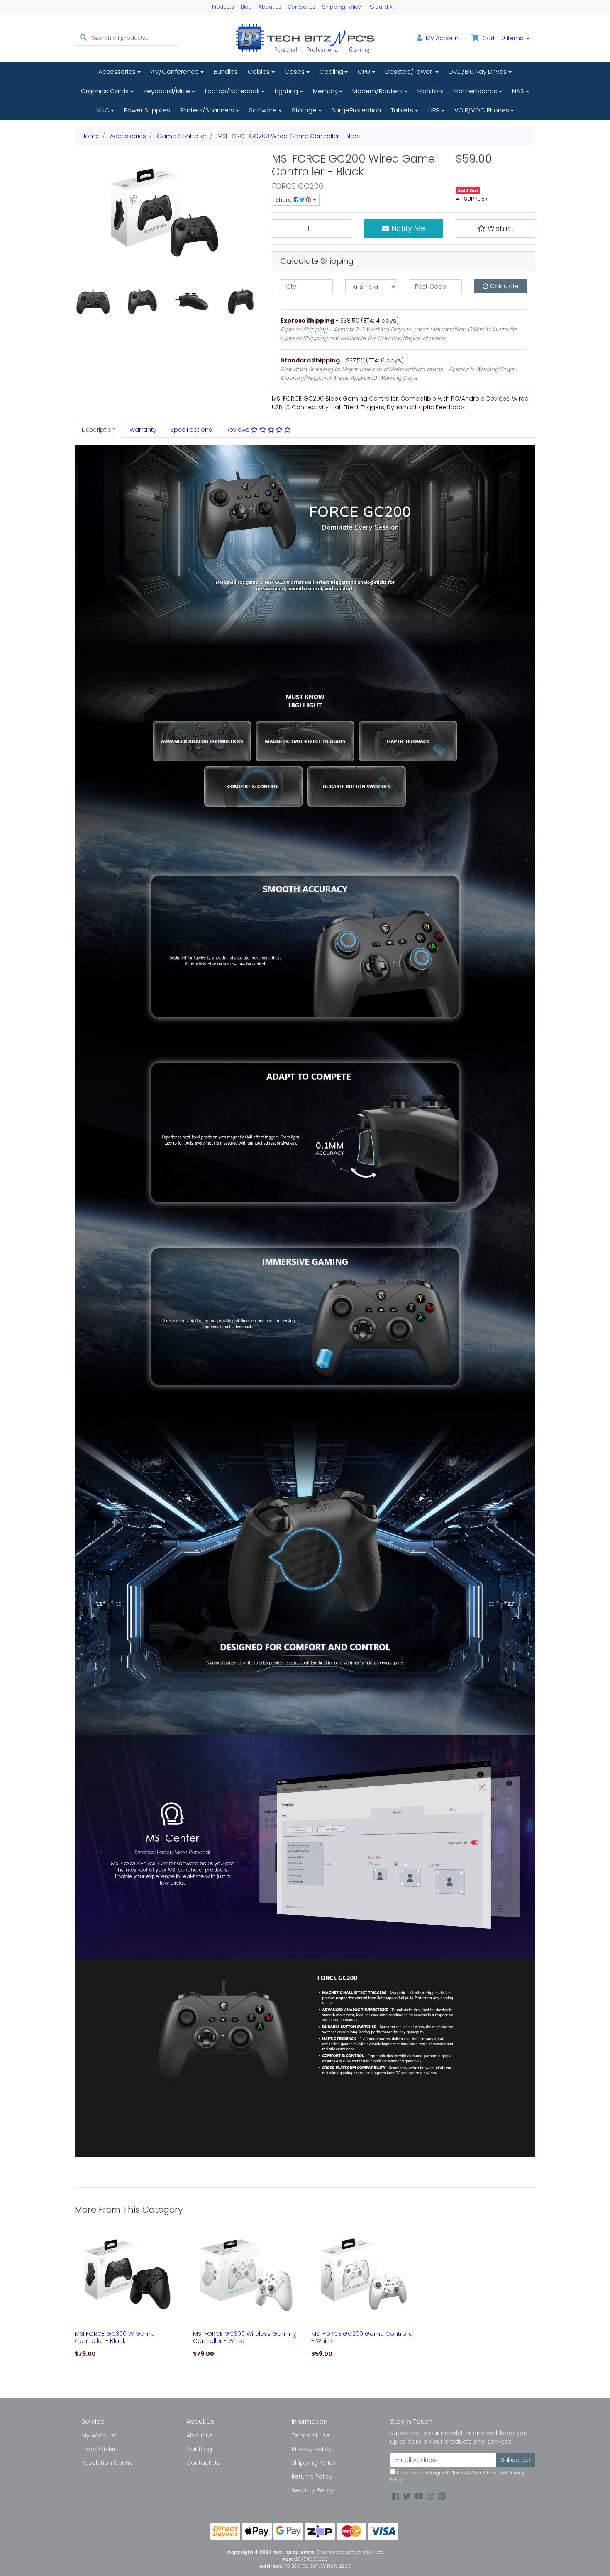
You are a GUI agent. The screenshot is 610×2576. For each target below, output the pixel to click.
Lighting (286, 91)
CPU (364, 72)
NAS (518, 91)
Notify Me (407, 228)
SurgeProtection (356, 110)
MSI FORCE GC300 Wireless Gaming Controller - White (245, 2337)
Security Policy (313, 2490)
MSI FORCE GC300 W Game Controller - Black (115, 2337)
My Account (99, 2435)
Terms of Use (311, 2435)
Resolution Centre (107, 2463)
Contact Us (302, 7)
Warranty (143, 430)
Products (223, 7)
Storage (304, 110)
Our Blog (199, 2449)
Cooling (331, 72)
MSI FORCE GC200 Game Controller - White (363, 2337)
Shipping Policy (342, 7)
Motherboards (475, 91)
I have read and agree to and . (457, 2476)
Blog (246, 7)
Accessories (117, 72)
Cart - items (503, 38)
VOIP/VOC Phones (482, 110)
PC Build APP (383, 7)
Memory (325, 91)
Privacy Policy (312, 2449)
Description (99, 430)
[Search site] (83, 38)
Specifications (191, 430)
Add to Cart (128, 2321)
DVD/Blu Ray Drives (478, 72)
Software (263, 110)
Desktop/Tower (409, 72)
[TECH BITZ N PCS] (305, 38)
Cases (295, 72)
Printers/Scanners (207, 110)
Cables (259, 72)
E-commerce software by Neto (350, 2552)
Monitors (431, 91)
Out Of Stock (364, 2321)
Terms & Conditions (475, 2473)
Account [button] (443, 38)
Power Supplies (147, 110)
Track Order (99, 2449)
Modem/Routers (377, 91)
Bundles (226, 72)
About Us (270, 7)
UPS (434, 110)
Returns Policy (312, 2476)
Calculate (504, 286)
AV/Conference (175, 72)
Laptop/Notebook (232, 91)
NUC (103, 110)
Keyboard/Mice (167, 91)
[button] (495, 228)
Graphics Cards (105, 91)
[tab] (99, 430)
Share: (285, 200)
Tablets (402, 110)
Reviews (239, 430)
